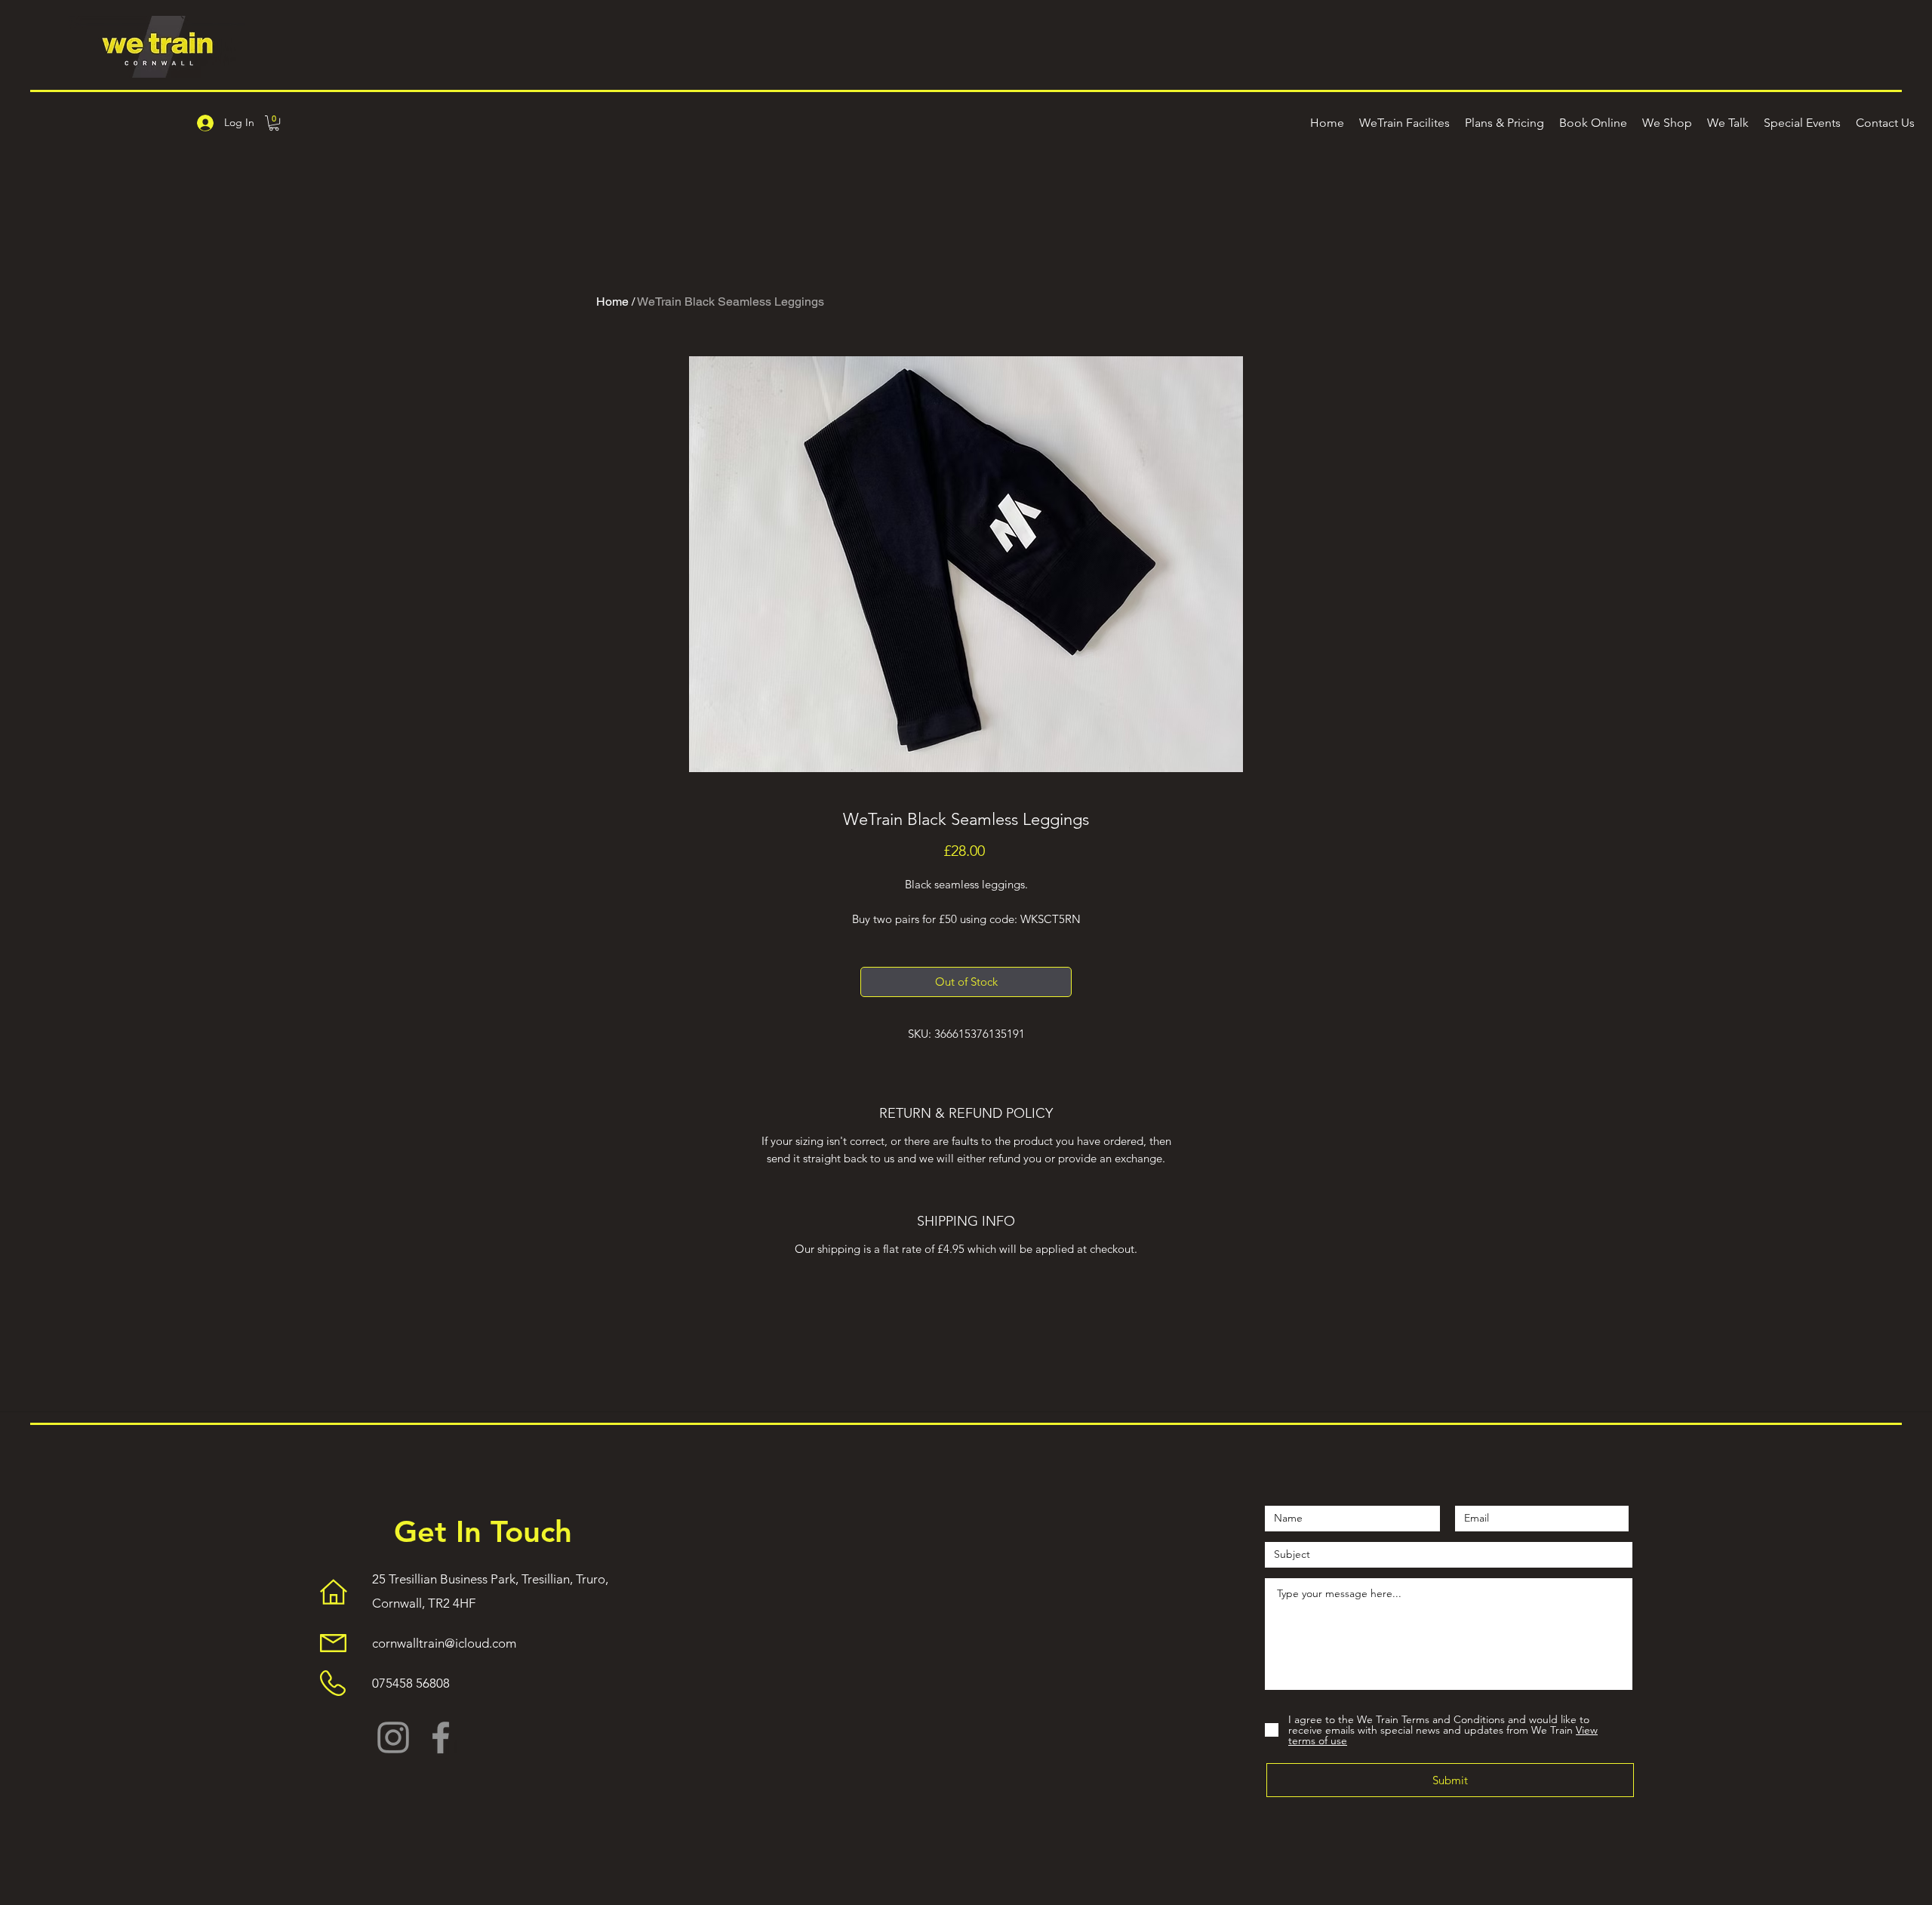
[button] (274, 123)
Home (612, 302)
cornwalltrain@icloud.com (444, 1643)
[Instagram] (393, 1737)
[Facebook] (441, 1737)
